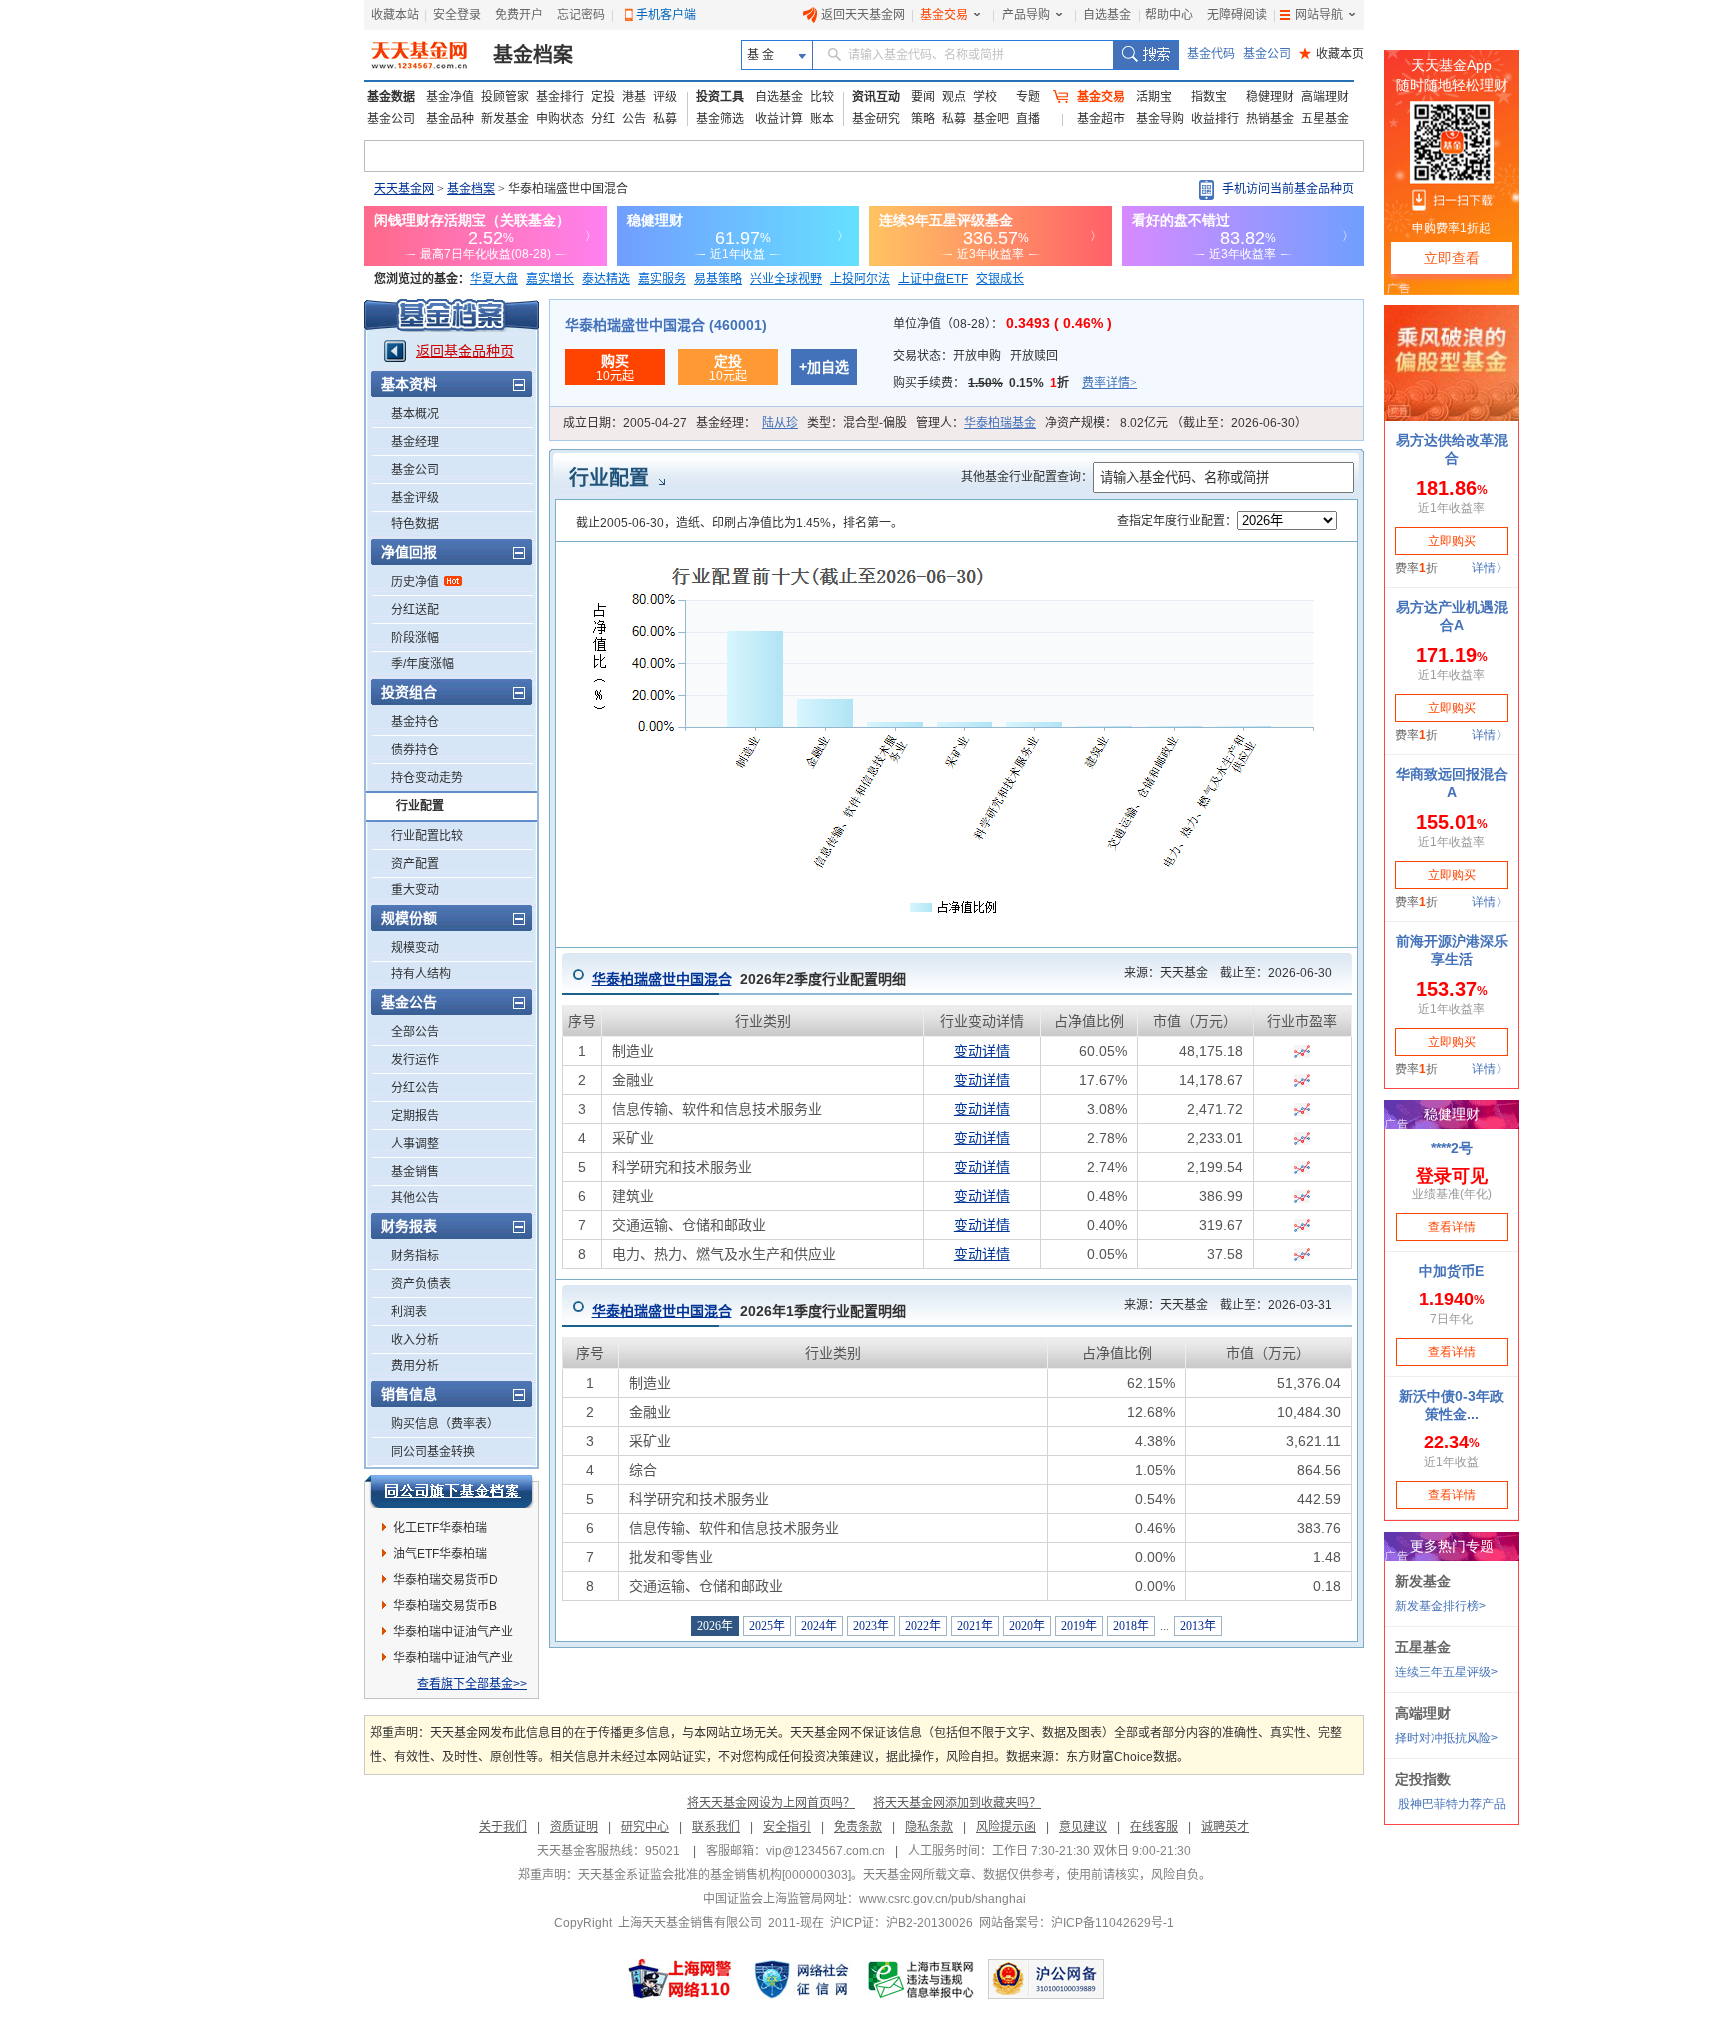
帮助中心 (1169, 15)
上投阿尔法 (860, 279)
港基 (634, 97)
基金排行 (560, 97)
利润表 (409, 1312)
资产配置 (415, 864)
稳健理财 (1270, 97)
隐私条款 (929, 1827)
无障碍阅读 (1237, 15)
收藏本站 (395, 15)
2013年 (1198, 1626)
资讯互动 (876, 97)
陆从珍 (780, 423)
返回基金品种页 (465, 351)
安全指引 (787, 1827)
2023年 (871, 1626)
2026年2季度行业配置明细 (749, 979)
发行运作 (415, 1060)
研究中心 (645, 1827)
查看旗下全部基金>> (472, 1684)
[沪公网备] (1046, 1979)
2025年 (767, 1626)
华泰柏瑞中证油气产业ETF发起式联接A (453, 1661)
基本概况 (415, 414)
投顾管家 (505, 97)
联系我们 (716, 1827)
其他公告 (415, 1198)
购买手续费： (1015, 383)
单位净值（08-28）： (1002, 324)
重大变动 (415, 890)
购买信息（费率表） (445, 1424)
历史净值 (415, 582)
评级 (665, 97)
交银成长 (1000, 279)
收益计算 (779, 119)
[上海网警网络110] (680, 1979)
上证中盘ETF (933, 279)
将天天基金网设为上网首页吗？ (771, 1803)
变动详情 (982, 1051)
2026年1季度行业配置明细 (749, 1311)
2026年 (715, 1626)
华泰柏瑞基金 (1000, 423)
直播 (1028, 119)
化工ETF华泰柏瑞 (440, 1528)
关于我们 (503, 1827)
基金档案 (533, 55)
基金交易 (944, 15)
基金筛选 (720, 119)
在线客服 (1154, 1827)
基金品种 (450, 119)
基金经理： (747, 423)
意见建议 (1083, 1827)
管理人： (976, 423)
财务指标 (415, 1256)
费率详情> (1109, 383)
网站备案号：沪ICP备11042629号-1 (1076, 1923)
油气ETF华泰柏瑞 (440, 1554)
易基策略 (718, 279)
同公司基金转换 (433, 1452)
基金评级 (415, 498)
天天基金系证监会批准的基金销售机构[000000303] (714, 1875)
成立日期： (625, 423)
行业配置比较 (427, 836)
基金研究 (876, 119)
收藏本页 (1331, 54)
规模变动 (415, 948)
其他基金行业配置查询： (1027, 477)
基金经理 (415, 442)
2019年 (1079, 1626)
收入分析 (415, 1340)
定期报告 (415, 1116)
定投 (603, 97)
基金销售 (415, 1172)
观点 (954, 97)
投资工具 (720, 97)
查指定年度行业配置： (1177, 521)
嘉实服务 (662, 279)
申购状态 (560, 119)
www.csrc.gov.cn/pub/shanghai (942, 1899)
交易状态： (975, 356)
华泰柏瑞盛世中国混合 (662, 979)
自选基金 (1107, 15)
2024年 (819, 1626)
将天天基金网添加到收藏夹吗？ (957, 1803)
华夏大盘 (494, 279)
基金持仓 (415, 722)
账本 (822, 119)
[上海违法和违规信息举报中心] (922, 1979)
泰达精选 (606, 279)
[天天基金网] (421, 55)
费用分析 (415, 1366)
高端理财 (1325, 97)
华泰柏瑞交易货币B (445, 1606)
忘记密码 (581, 15)
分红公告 (415, 1088)
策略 (923, 119)
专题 (1028, 97)
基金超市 (1101, 119)
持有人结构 (421, 974)
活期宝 (1154, 97)
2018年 (1131, 1626)
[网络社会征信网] (801, 1979)
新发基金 (505, 119)
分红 (603, 119)
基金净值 (450, 97)
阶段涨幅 (415, 638)
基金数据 (391, 97)
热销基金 (1270, 119)
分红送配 (415, 610)
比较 (822, 97)
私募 (665, 119)
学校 (985, 97)
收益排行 (1215, 119)
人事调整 (415, 1144)
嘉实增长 (550, 279)
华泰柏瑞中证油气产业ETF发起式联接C (453, 1635)
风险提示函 (1006, 1827)
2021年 (975, 1626)
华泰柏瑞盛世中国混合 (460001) (666, 325)
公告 (634, 119)
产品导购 (1026, 15)
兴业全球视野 (786, 279)
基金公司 (1267, 54)
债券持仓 (415, 750)
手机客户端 (666, 15)
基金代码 (1211, 54)
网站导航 (1319, 15)
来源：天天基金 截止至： (1222, 973)
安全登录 (457, 15)
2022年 (923, 1626)
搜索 (1145, 55)
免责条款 (858, 1827)
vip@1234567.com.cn (825, 1851)
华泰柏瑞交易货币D (445, 1580)
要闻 (923, 97)
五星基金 (1325, 119)
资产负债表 (421, 1284)
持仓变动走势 (427, 778)
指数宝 (1209, 97)
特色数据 (415, 524)
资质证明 (574, 1827)
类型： (857, 423)
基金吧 (991, 119)
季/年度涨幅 (422, 664)
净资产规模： (1176, 423)
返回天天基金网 (863, 15)
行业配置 (420, 806)
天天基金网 (404, 189)
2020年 (1027, 1626)
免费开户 (519, 15)
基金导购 (1160, 119)
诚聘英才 (1225, 1827)
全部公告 (415, 1032)
